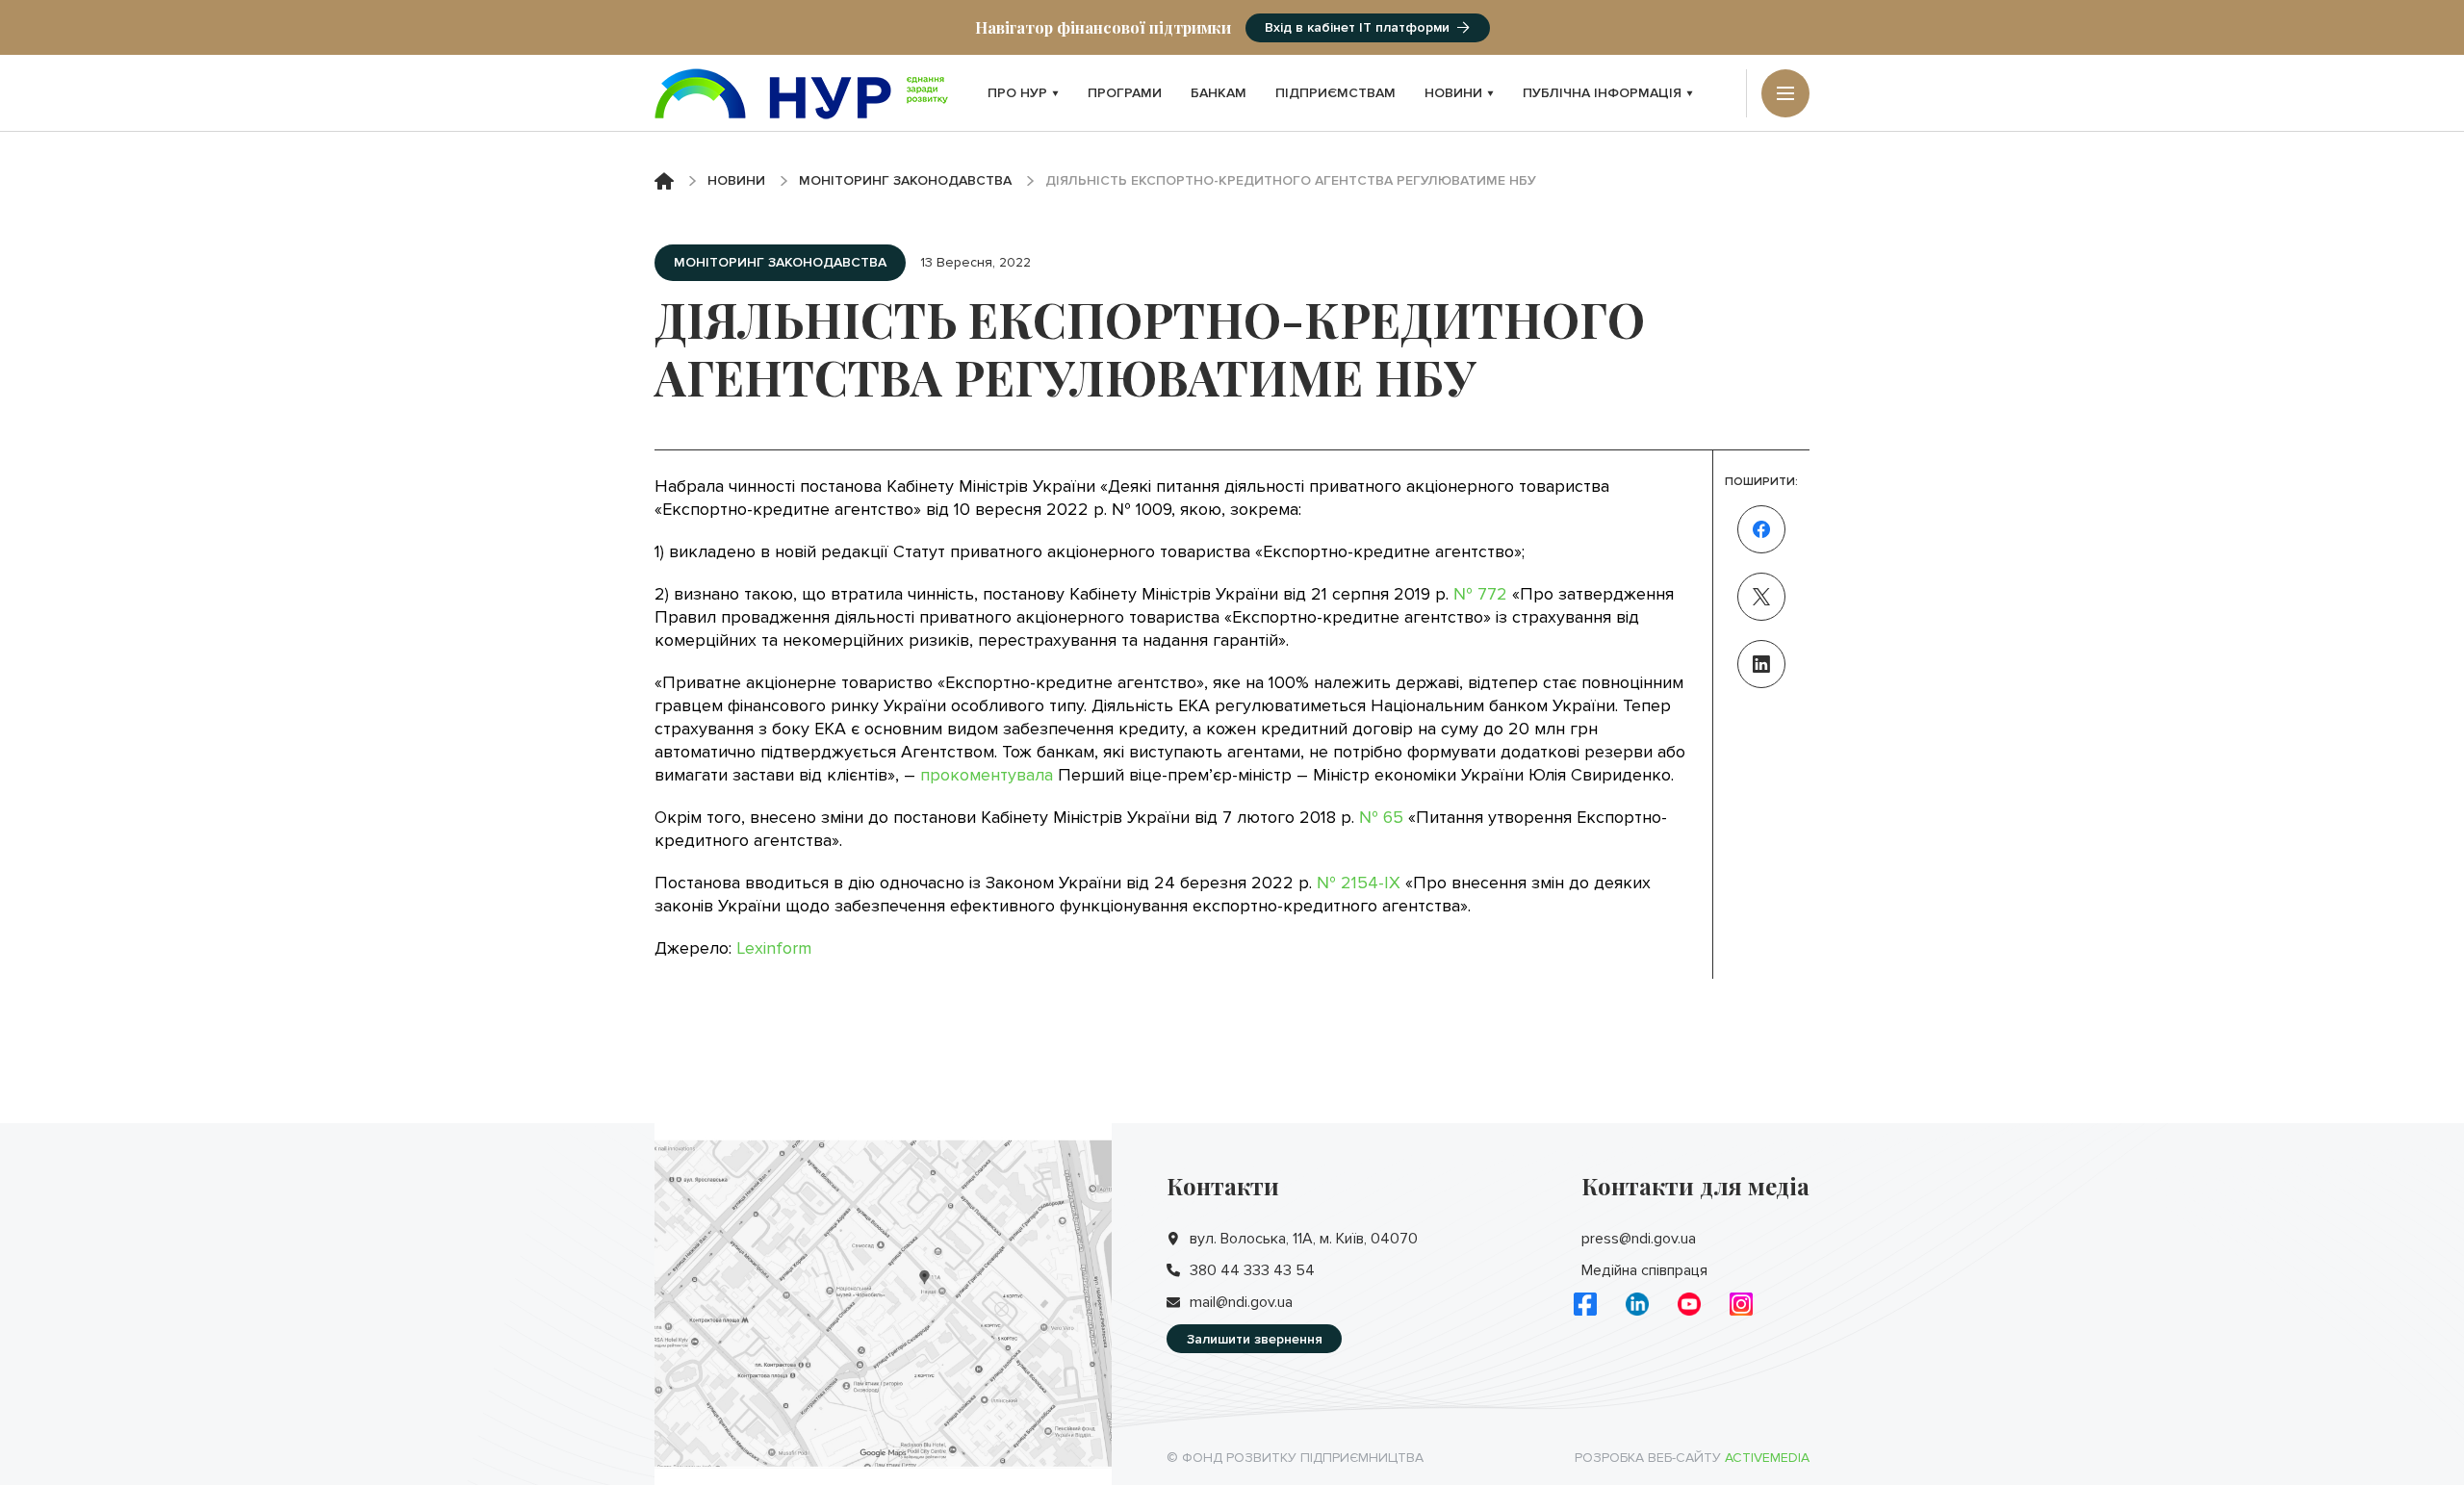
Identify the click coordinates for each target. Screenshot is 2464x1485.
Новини (1453, 93)
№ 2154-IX (1359, 883)
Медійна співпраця (1644, 1270)
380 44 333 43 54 (1252, 1270)
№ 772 (1480, 594)
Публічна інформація (1602, 93)
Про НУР (1017, 93)
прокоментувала (987, 775)
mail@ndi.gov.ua (1241, 1302)
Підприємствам (1335, 93)
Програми (1125, 93)
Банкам (1219, 93)
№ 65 (1381, 817)
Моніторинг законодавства (905, 180)
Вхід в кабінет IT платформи (1357, 27)
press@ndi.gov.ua (1639, 1239)
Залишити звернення (1255, 1339)
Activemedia (1767, 1458)
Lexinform (774, 948)
